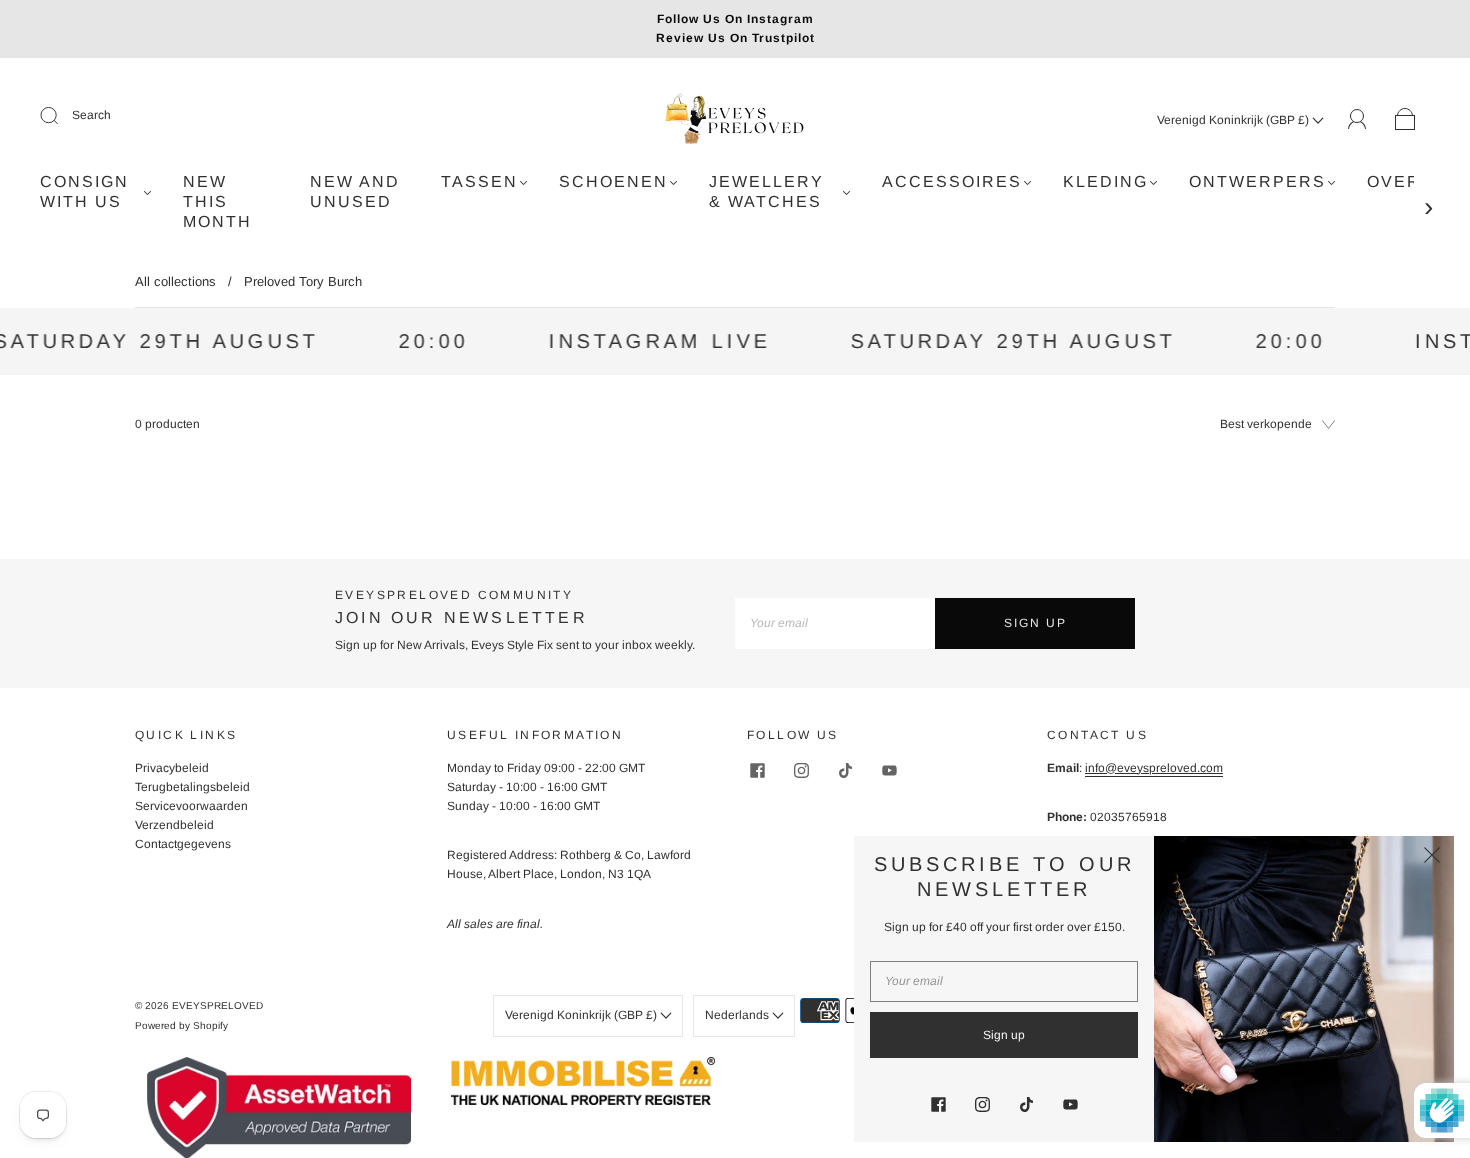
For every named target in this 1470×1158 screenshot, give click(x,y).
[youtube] (889, 771)
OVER (1394, 181)
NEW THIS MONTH (217, 201)
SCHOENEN (613, 181)
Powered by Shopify (181, 1025)
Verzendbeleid (174, 825)
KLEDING (1105, 181)
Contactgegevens (183, 844)
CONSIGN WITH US (84, 191)
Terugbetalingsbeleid (192, 787)
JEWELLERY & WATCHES (766, 191)
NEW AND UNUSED (355, 191)
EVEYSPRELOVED (217, 1005)
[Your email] (835, 623)
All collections (175, 281)
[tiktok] (845, 771)
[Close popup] (1432, 858)
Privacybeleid (172, 768)
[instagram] (801, 771)
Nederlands (738, 1015)
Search (91, 115)
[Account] (1357, 119)
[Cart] (1405, 120)
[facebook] (757, 771)
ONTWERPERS (1257, 181)
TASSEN (479, 181)
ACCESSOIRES (952, 181)
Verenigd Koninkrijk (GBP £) (1234, 120)
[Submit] (62, 116)
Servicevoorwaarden (191, 806)
